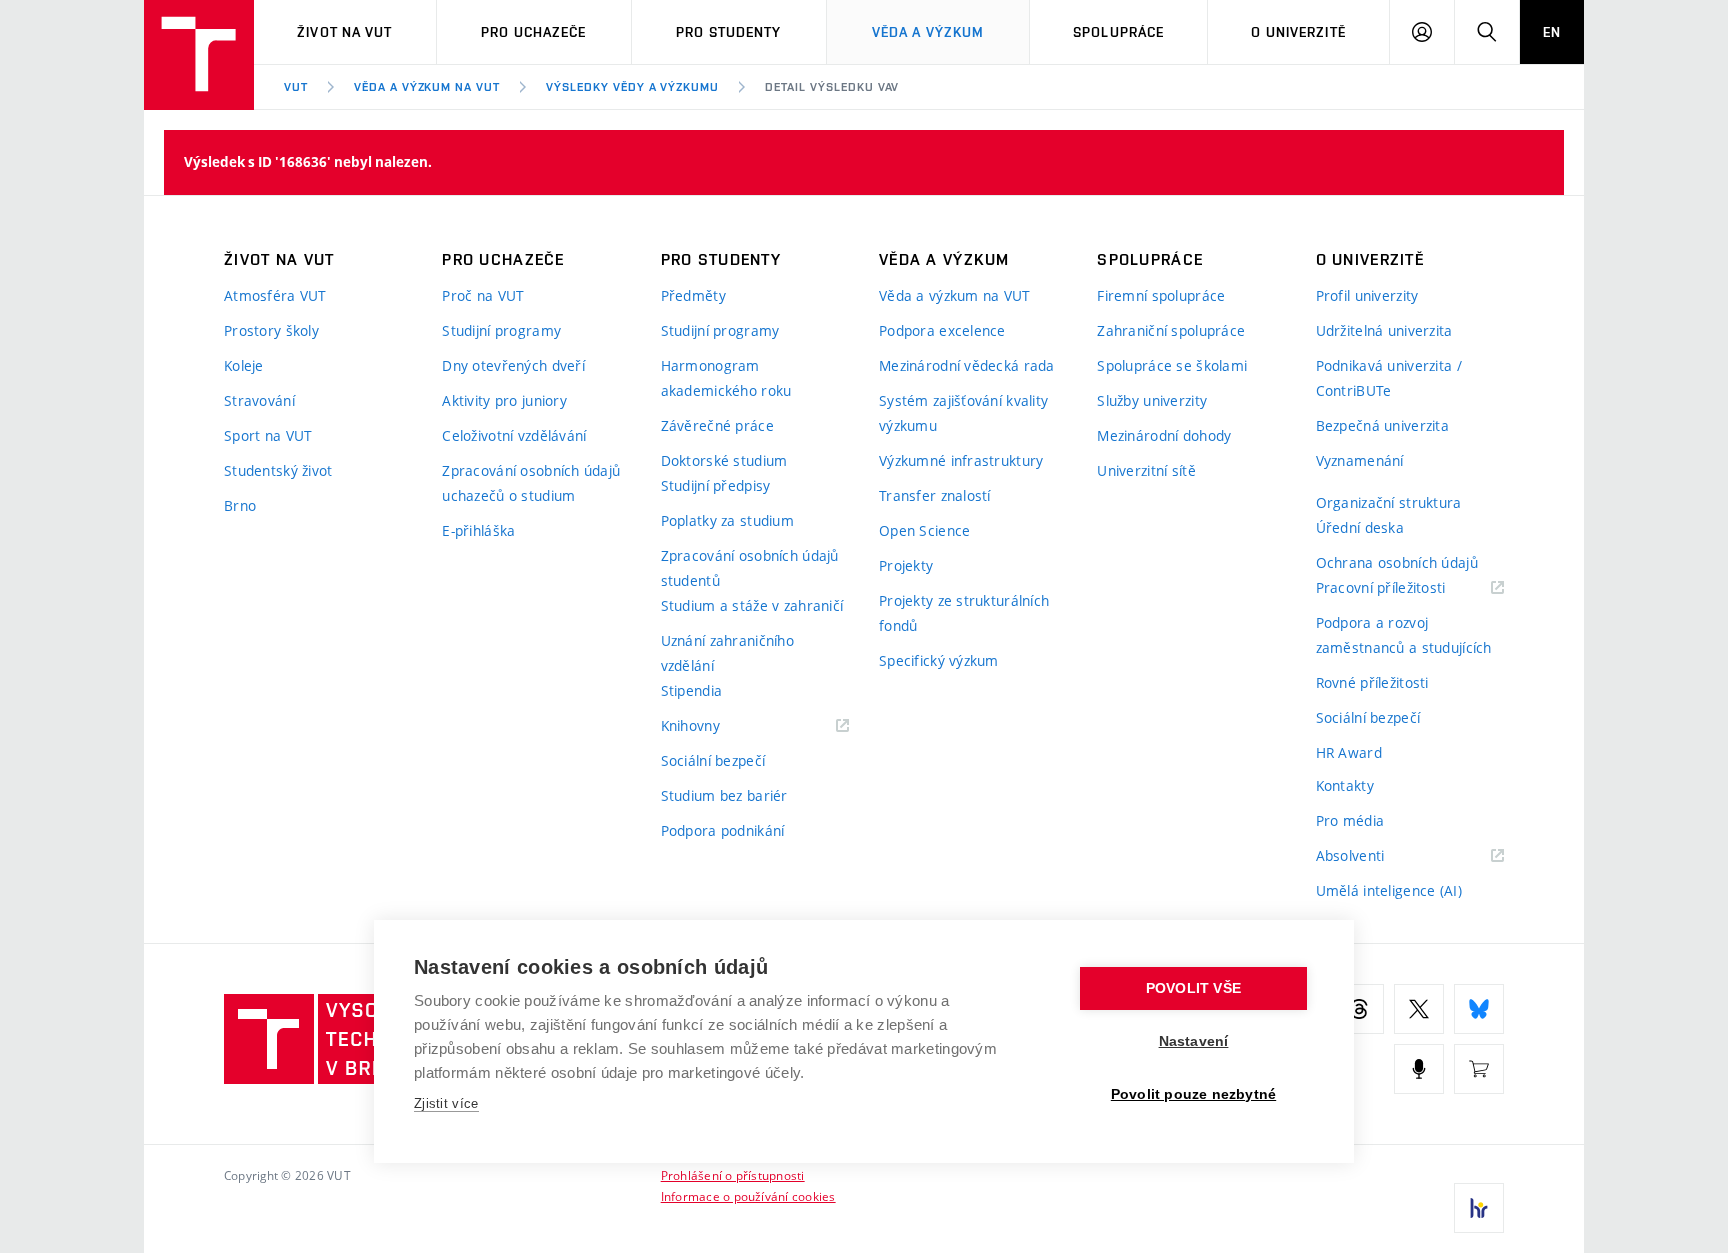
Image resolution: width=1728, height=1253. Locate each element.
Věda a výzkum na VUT (427, 87)
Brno (240, 505)
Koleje (244, 365)
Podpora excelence (942, 330)
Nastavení (1194, 1041)
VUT (296, 87)
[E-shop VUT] (1479, 1069)
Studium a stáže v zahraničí (752, 605)
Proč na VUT (483, 295)
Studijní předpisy (716, 485)
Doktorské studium (724, 460)
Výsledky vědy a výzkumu (632, 87)
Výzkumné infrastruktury (961, 460)
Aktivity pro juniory (504, 400)
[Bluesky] (1479, 1009)
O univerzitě (1298, 32)
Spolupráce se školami (1172, 365)
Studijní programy (501, 330)
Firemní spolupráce (1161, 295)
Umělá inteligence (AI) (1389, 890)
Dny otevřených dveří (513, 365)
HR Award (1349, 752)
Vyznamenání (1360, 460)
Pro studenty (728, 32)
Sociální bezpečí (713, 760)
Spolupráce (1118, 32)
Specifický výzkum (939, 660)
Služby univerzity (1152, 400)
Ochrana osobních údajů (1397, 562)
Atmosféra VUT (275, 295)
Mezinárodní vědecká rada (967, 365)
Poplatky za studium (727, 520)
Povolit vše (1193, 988)
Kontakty (1345, 785)
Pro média (1350, 820)
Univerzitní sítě (1146, 470)
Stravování (259, 400)
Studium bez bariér (724, 795)
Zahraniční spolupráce (1171, 330)
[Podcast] (1419, 1069)
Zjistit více (446, 1103)
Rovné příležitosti (1372, 682)
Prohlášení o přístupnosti (733, 1175)
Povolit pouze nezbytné (1193, 1094)
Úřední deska (1360, 527)
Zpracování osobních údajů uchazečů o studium (531, 483)
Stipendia (692, 690)
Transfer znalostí (935, 495)
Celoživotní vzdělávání (514, 435)
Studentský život (278, 470)
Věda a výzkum (928, 32)
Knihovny (716, 726)
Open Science (924, 530)
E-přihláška (478, 530)
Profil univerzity (1367, 295)
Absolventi (1375, 856)
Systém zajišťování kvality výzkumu (963, 413)
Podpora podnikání (723, 830)
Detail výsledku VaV (832, 87)
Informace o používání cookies (748, 1196)
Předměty (693, 295)
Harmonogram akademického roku (726, 378)
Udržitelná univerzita (1384, 330)
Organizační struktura (1389, 502)
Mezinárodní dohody (1164, 435)
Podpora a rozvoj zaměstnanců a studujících (1404, 635)
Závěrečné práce (717, 425)
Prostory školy (271, 330)
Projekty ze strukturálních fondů (964, 613)
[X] (1419, 1009)
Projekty (906, 565)
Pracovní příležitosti (1406, 588)
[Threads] (1359, 1009)
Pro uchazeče (533, 32)
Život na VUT (344, 32)
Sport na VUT (268, 435)
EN (1552, 32)
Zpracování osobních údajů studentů (750, 568)
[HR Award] (1479, 1208)
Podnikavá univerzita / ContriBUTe (1389, 378)
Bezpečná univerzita (1382, 425)
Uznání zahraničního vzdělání (727, 653)
